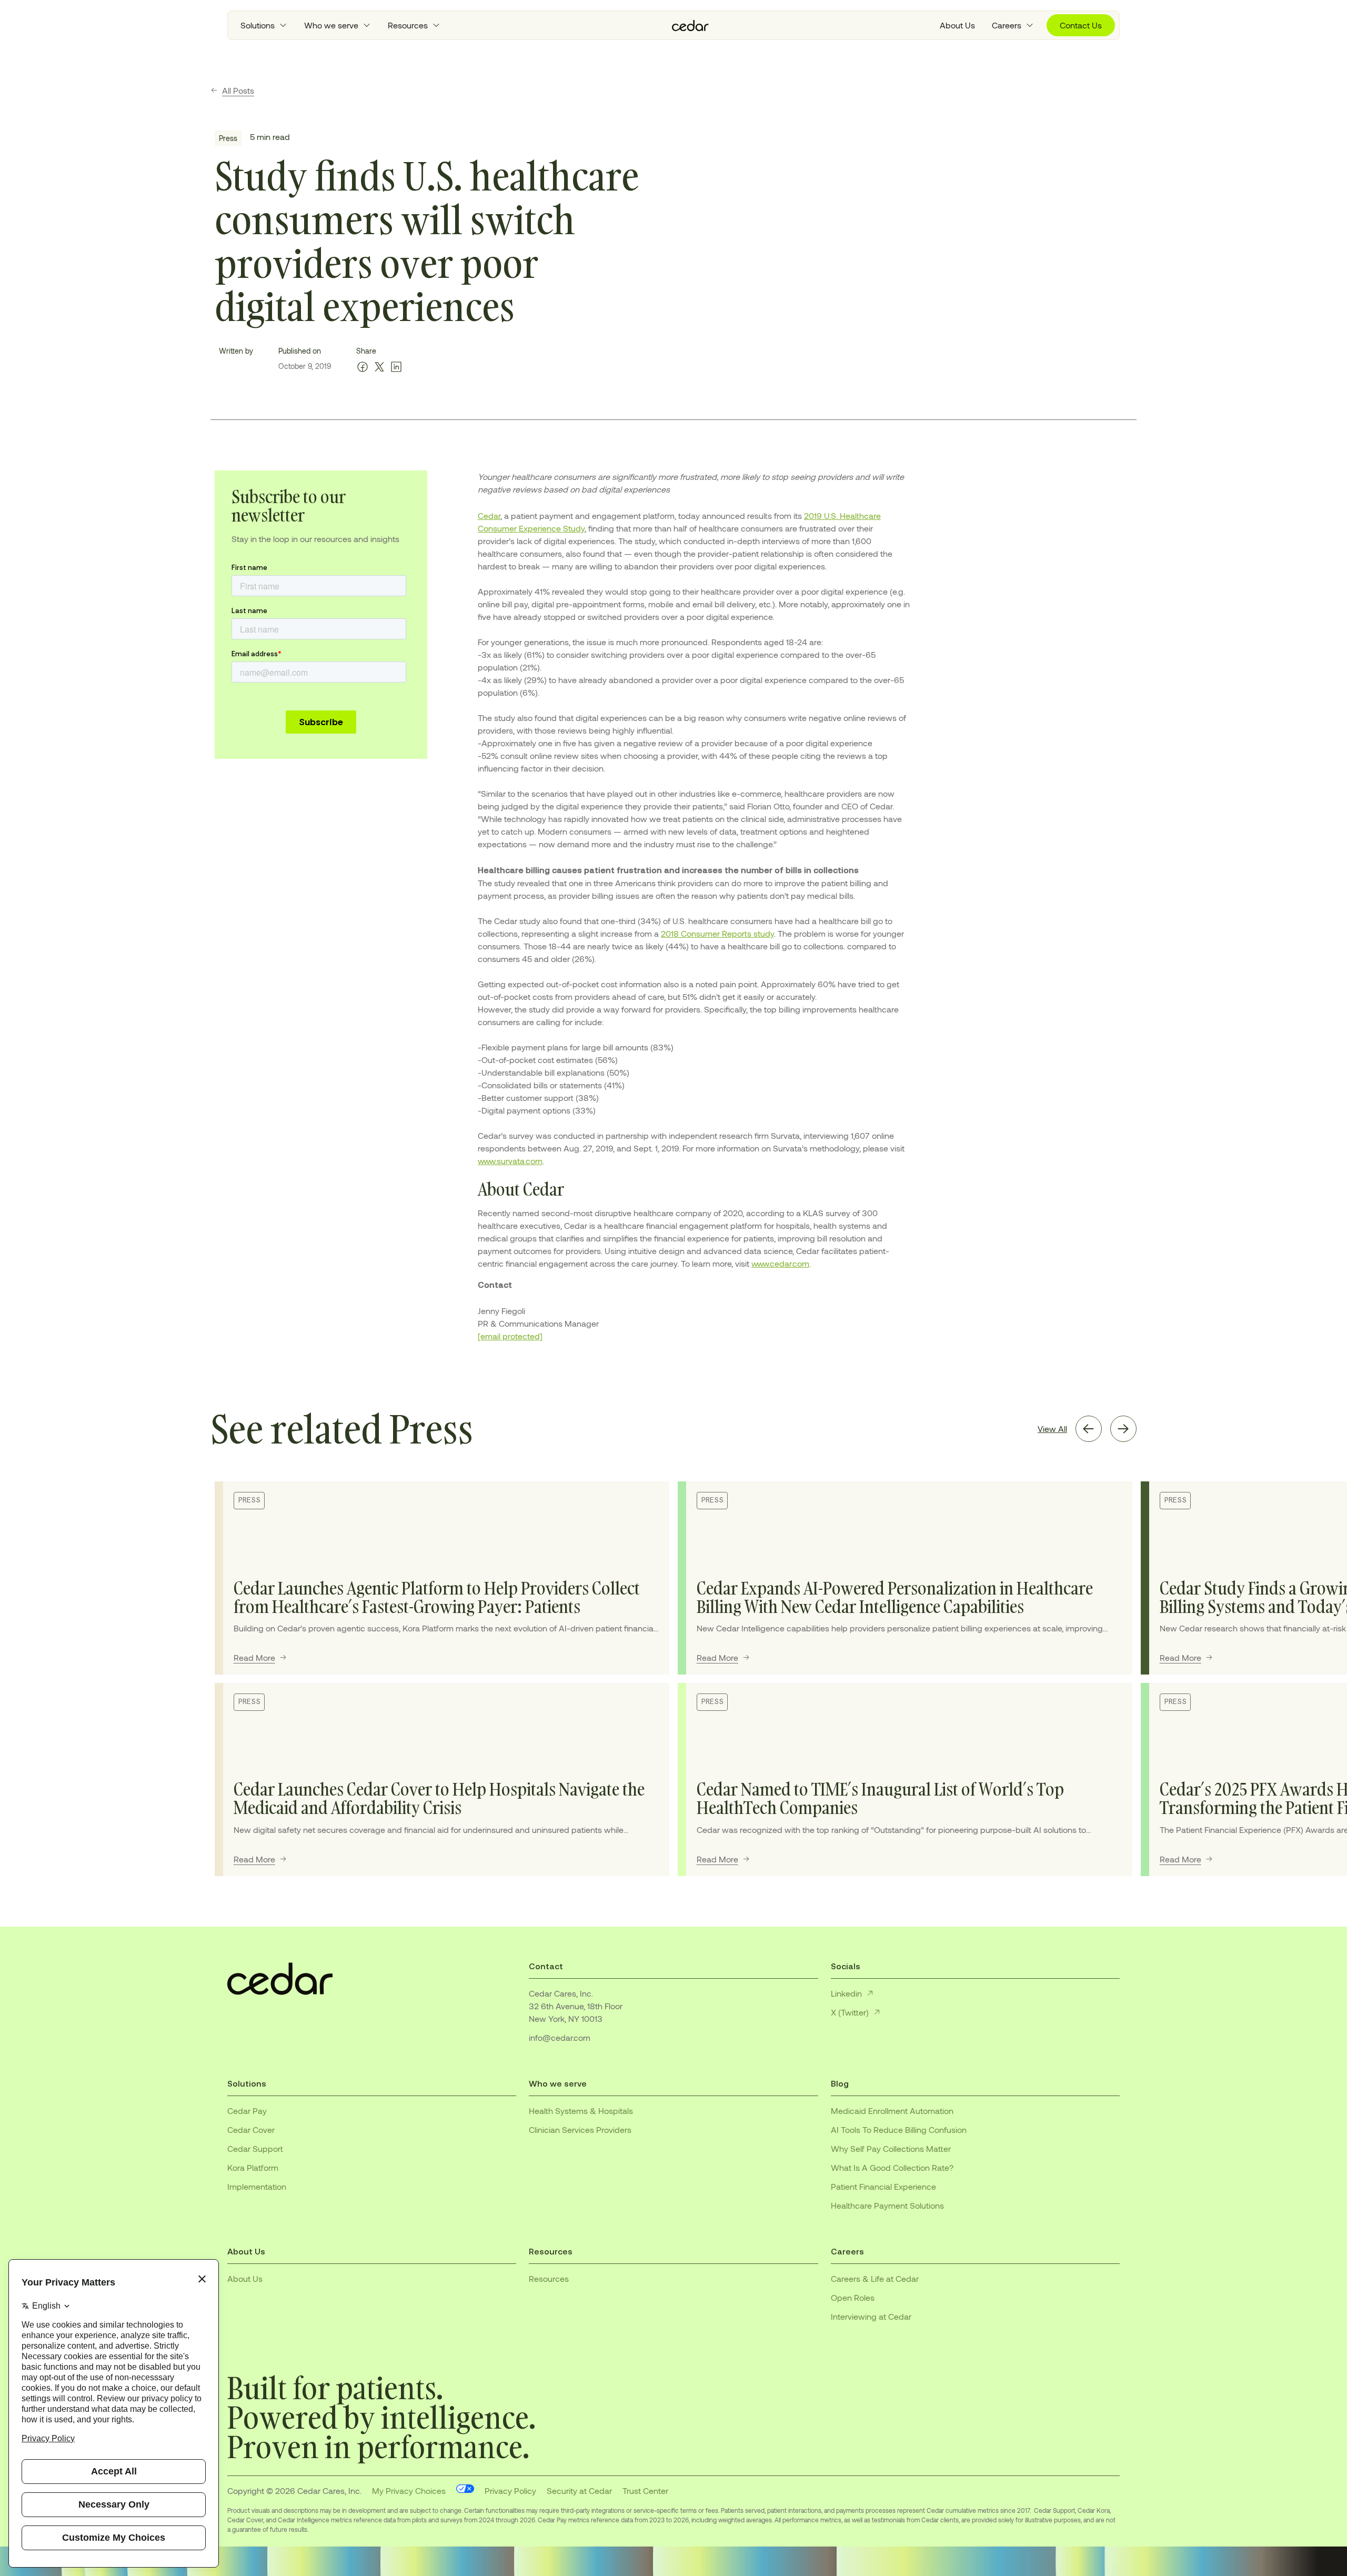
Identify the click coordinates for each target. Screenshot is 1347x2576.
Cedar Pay (247, 2111)
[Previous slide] (1089, 1429)
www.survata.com (510, 1161)
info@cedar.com (560, 2037)
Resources (549, 2278)
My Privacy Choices (409, 2490)
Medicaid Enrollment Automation (892, 2111)
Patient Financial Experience (883, 2186)
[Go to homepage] (690, 26)
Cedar (489, 515)
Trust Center (645, 2490)
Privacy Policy (510, 2490)
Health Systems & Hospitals (581, 2111)
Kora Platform (253, 2167)
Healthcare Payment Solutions (887, 2205)
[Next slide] (1123, 1429)
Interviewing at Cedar (871, 2316)
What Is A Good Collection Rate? (892, 2167)
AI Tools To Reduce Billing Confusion (899, 2129)
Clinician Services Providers (580, 2129)
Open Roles (853, 2297)
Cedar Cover (251, 2129)
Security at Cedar (579, 2490)
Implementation (257, 2186)
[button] (264, 25)
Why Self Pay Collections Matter (891, 2148)
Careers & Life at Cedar (875, 2278)
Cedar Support (255, 2148)
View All (1052, 1429)
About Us (957, 25)
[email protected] (510, 1336)
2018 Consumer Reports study (717, 933)
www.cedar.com (780, 1263)
